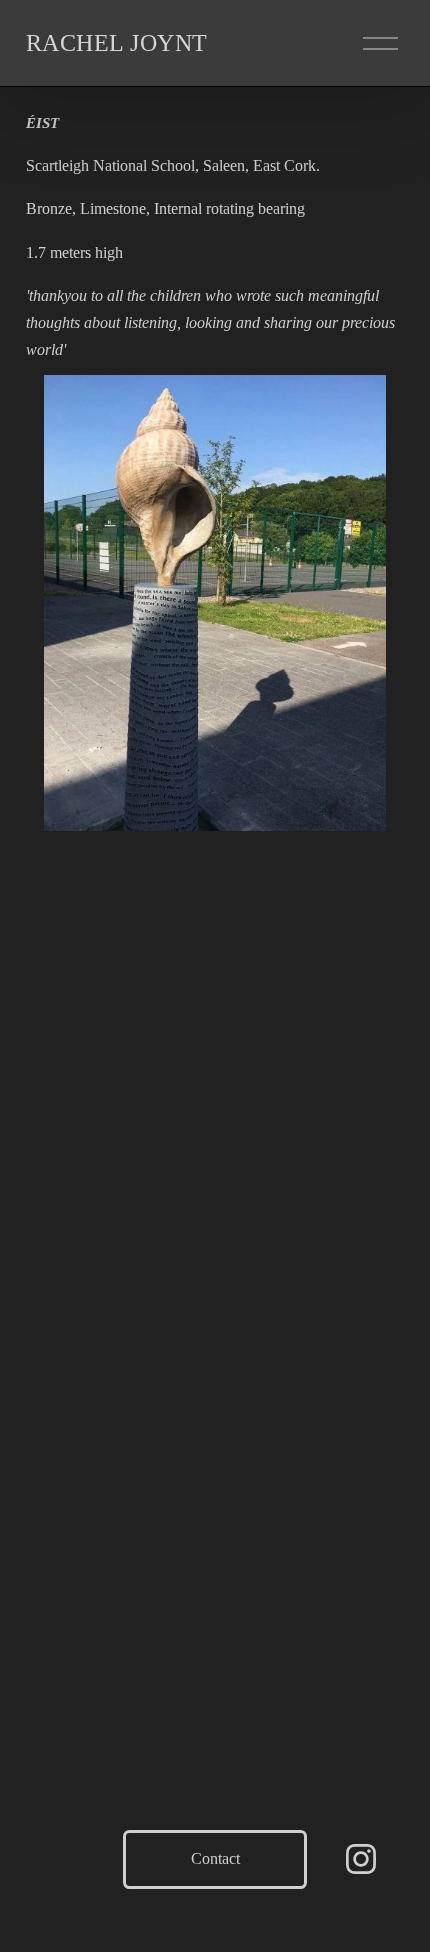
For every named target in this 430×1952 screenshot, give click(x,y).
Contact (215, 1858)
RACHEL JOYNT (117, 43)
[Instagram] (361, 1859)
